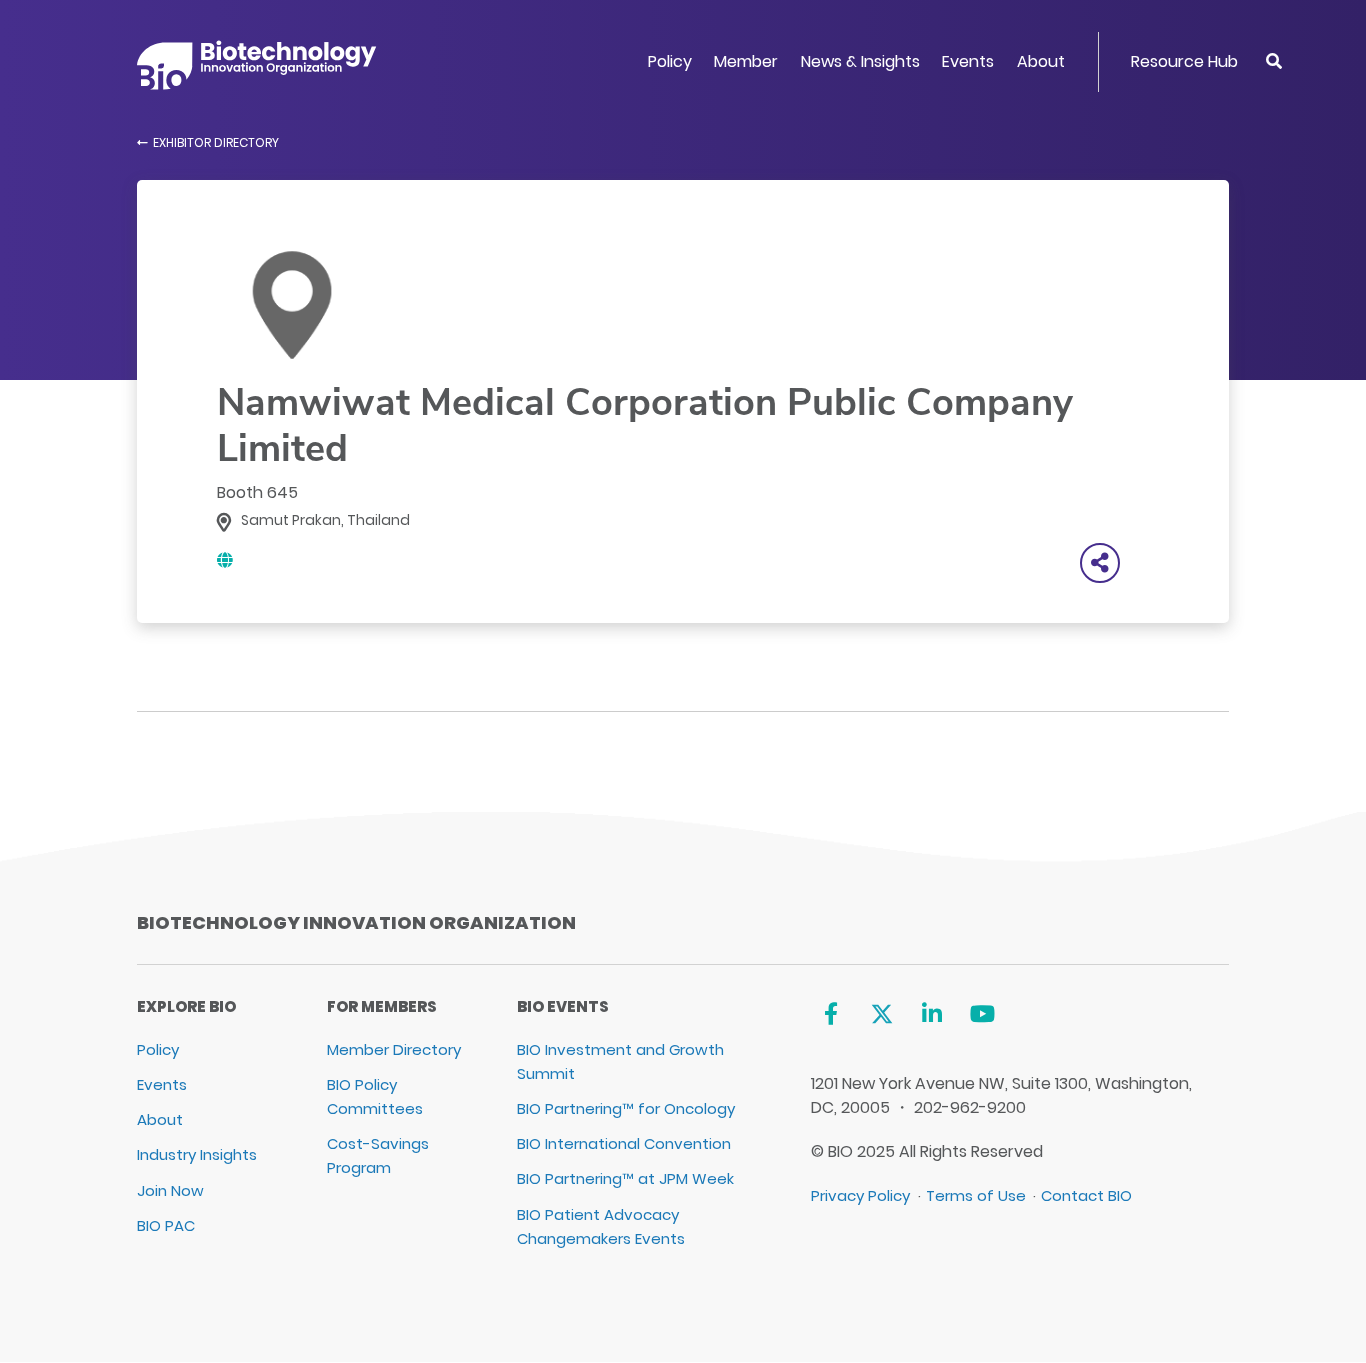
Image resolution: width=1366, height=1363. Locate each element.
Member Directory (394, 1049)
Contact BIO (1086, 1195)
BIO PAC (166, 1225)
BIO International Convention (624, 1143)
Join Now (170, 1190)
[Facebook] (830, 1014)
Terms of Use (976, 1195)
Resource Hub (1184, 61)
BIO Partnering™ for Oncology (626, 1108)
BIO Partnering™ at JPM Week (625, 1178)
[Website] (225, 560)
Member (746, 61)
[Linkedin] (932, 1014)
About (1041, 61)
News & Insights (860, 61)
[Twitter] (881, 1014)
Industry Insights (197, 1154)
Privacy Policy (860, 1195)
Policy (670, 61)
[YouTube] (982, 1014)
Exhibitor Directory (216, 142)
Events (968, 61)
